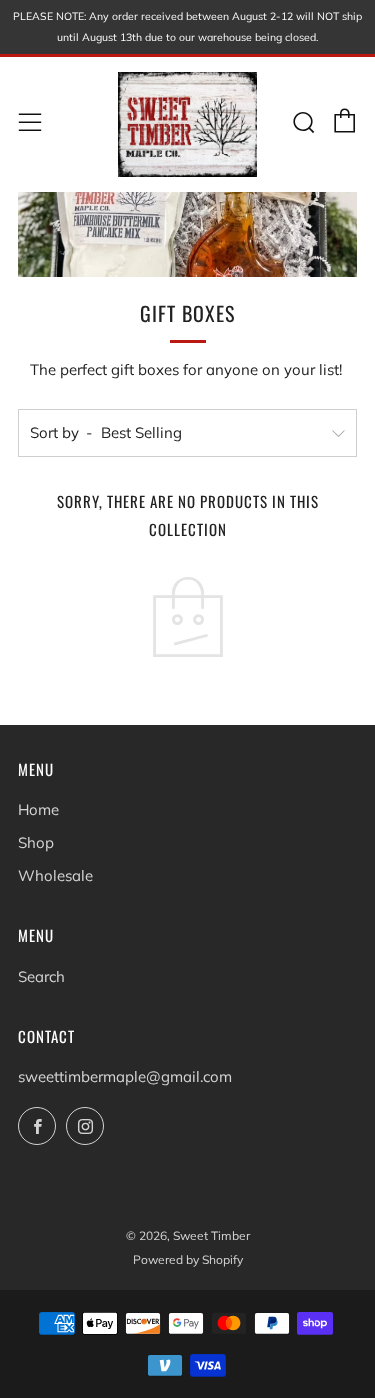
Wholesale (55, 875)
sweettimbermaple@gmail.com (125, 1076)
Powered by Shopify (188, 1259)
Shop (36, 842)
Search (41, 976)
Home (38, 809)
